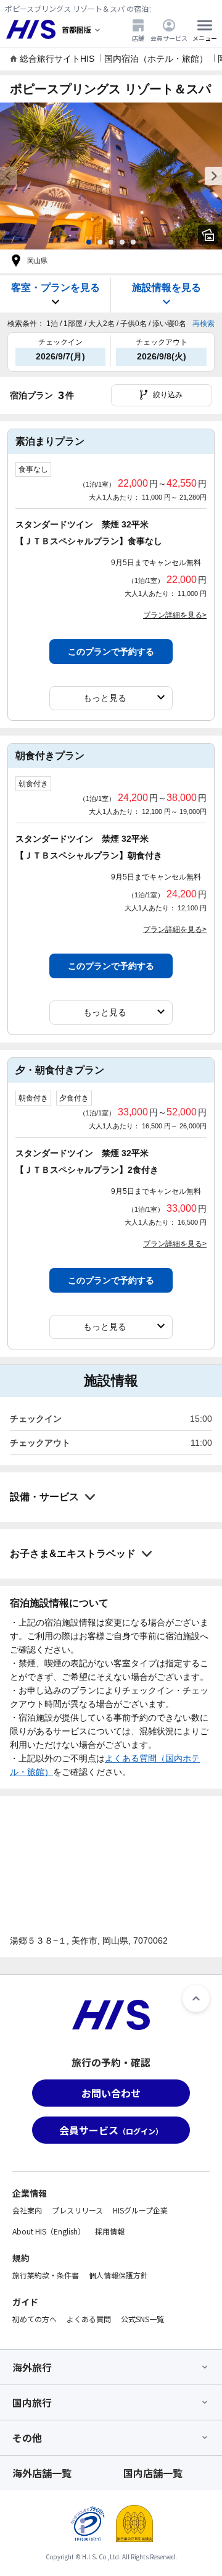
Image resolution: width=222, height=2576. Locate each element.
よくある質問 (89, 2319)
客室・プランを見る (55, 287)
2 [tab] (100, 242)
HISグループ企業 (140, 2210)
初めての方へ (35, 2319)
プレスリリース (77, 2210)
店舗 (138, 38)
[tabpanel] (111, 176)
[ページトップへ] (196, 1999)
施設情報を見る (166, 287)
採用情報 (110, 2231)
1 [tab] (89, 242)
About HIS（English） (49, 2231)
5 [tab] (133, 242)
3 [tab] (111, 242)
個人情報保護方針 (118, 2275)
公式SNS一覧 (142, 2319)
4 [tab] (122, 242)
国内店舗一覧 (153, 2473)
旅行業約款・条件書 (46, 2275)
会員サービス (169, 38)
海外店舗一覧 (42, 2473)
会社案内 (27, 2210)
